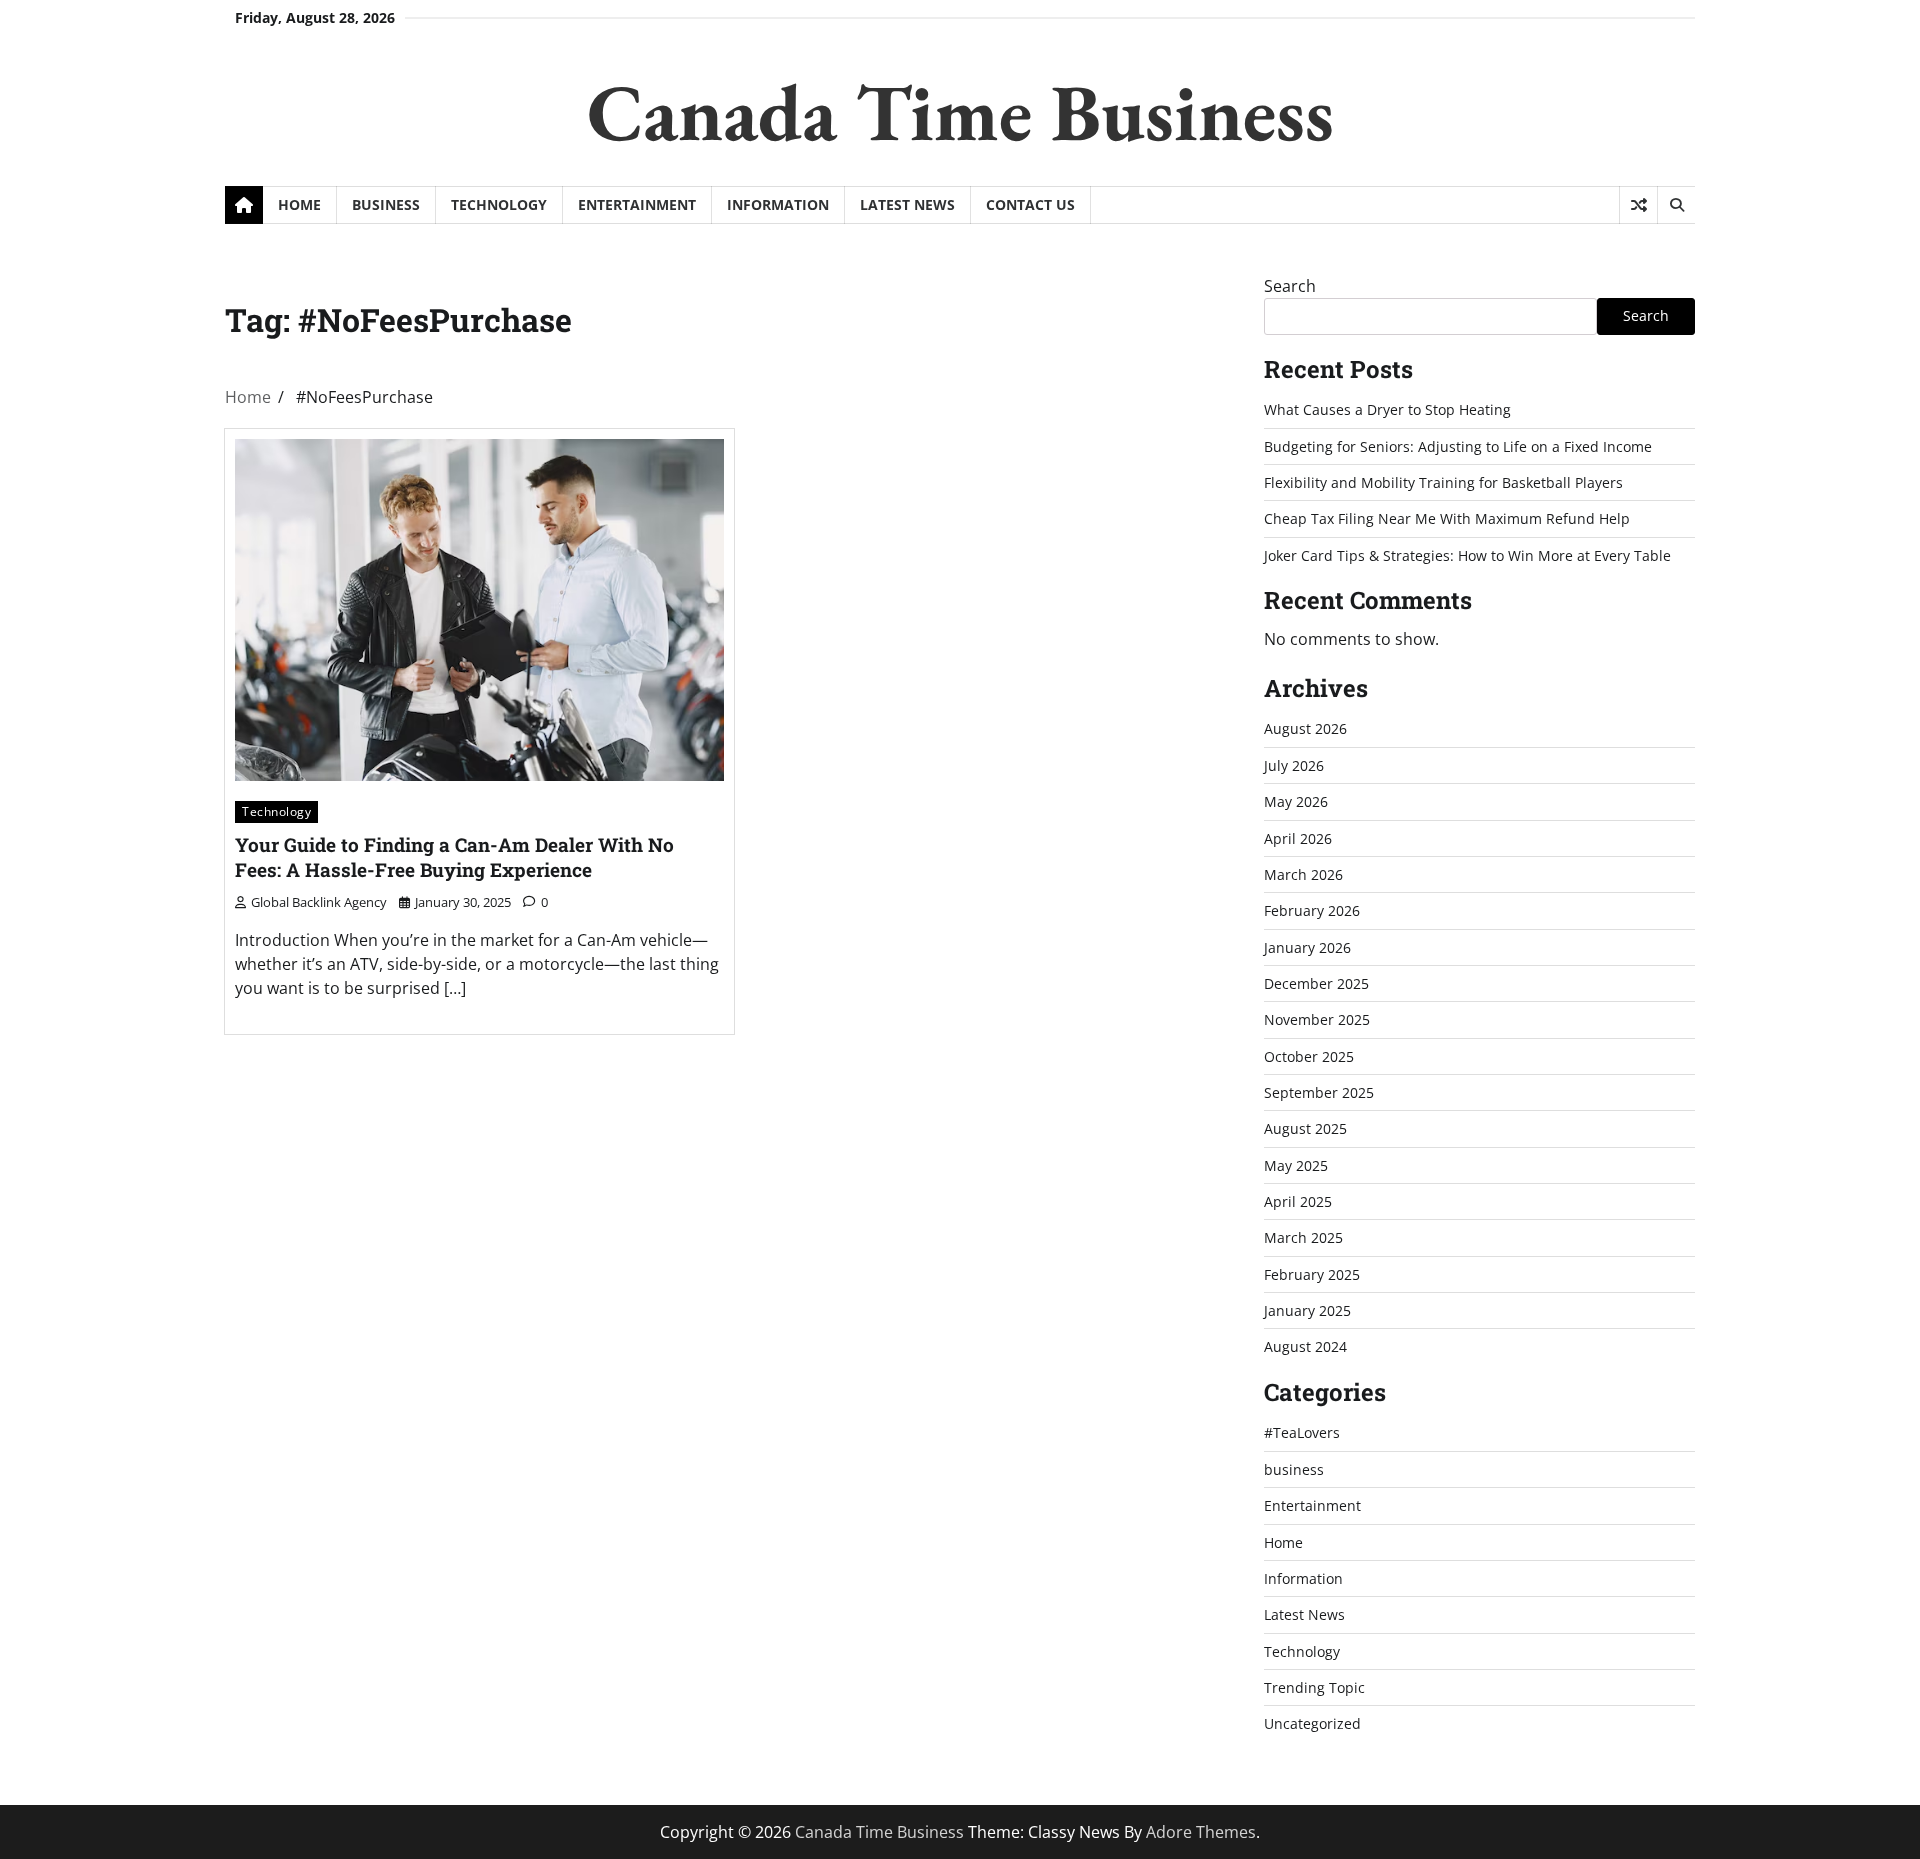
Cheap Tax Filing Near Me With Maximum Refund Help (1447, 518)
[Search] (1676, 205)
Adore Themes (1201, 1832)
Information (778, 204)
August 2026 (1305, 728)
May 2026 (1296, 801)
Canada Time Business (960, 111)
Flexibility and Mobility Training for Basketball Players (1443, 482)
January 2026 (1307, 947)
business (386, 204)
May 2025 (1296, 1165)
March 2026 (1303, 874)
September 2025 (1319, 1092)
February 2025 (1312, 1274)
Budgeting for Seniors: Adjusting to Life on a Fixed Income (1458, 446)
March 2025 (1303, 1237)
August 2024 (1305, 1346)
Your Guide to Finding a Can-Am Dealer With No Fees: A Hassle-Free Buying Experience (454, 857)
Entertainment (637, 204)
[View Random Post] (1638, 205)
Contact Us (1030, 204)
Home (299, 204)
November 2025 (1317, 1019)
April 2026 (1298, 838)
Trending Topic (1314, 1687)
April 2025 (1298, 1201)
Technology (499, 204)
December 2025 (1316, 983)
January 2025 (1307, 1310)
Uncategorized (1312, 1723)
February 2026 (1312, 910)
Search (1290, 286)
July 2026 (1294, 765)
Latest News (907, 204)
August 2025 (1305, 1128)
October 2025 (1309, 1056)
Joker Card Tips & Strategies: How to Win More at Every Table (1467, 555)
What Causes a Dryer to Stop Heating (1387, 409)
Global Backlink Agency (319, 902)
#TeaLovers (1302, 1432)
